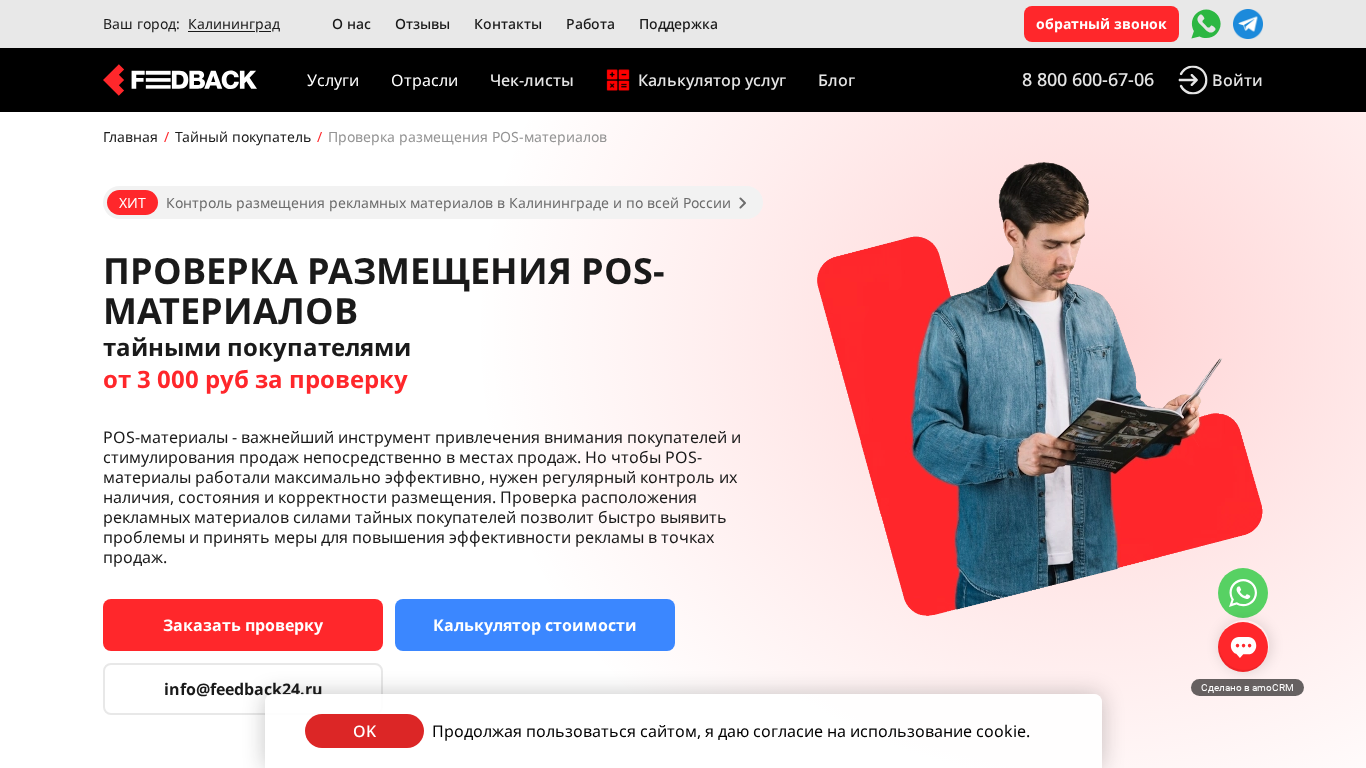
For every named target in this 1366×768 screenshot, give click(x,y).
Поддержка (678, 23)
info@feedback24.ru (243, 689)
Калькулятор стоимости (535, 625)
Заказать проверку (243, 625)
